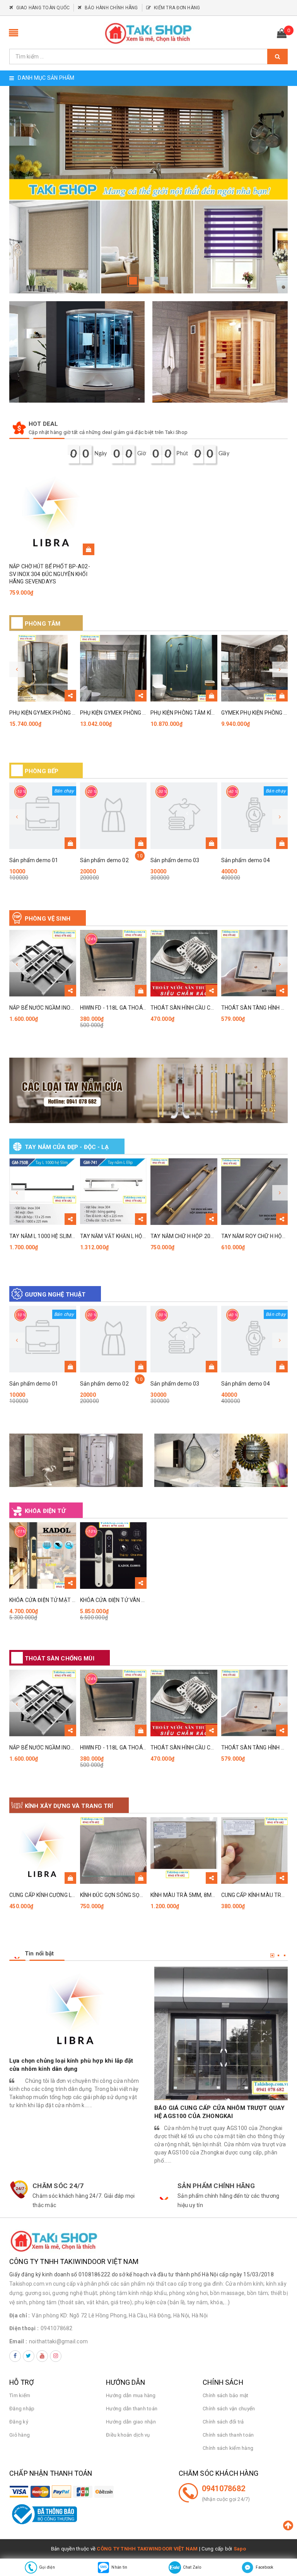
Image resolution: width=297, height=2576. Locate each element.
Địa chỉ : (20, 2315)
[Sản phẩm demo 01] (43, 816)
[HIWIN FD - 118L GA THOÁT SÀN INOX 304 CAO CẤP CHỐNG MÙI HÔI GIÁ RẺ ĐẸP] (114, 963)
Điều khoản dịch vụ (128, 2435)
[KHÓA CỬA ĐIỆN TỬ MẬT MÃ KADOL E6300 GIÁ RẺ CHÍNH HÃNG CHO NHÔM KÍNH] (43, 1556)
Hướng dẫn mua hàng (131, 2395)
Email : (18, 2341)
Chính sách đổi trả (223, 2422)
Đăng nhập (22, 2409)
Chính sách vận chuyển (229, 2409)
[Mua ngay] (89, 549)
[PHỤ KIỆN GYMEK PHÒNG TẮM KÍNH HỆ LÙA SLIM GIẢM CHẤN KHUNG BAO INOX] (114, 668)
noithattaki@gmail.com (58, 2341)
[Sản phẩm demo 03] (184, 816)
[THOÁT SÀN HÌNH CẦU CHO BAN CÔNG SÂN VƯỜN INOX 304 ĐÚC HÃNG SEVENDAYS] (184, 963)
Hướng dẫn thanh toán (132, 2409)
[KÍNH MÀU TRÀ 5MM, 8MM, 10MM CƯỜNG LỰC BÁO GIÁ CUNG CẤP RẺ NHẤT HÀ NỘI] (184, 1851)
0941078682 (57, 2328)
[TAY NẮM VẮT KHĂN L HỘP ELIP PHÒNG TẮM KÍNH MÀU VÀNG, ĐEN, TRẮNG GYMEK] (114, 1192)
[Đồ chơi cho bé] (148, 1090)
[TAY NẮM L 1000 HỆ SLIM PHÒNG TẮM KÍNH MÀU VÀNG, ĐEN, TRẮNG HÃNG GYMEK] (43, 1192)
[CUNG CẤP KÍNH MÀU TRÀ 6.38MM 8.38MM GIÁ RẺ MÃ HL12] (255, 1851)
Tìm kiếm (20, 2395)
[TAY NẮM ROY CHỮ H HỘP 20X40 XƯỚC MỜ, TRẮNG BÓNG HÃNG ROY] (255, 1192)
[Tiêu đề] (76, 1460)
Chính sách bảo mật (226, 2395)
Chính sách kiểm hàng (228, 2448)
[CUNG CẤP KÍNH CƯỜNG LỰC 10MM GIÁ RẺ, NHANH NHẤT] (43, 1851)
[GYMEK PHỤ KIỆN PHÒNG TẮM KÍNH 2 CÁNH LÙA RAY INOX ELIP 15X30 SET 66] (255, 668)
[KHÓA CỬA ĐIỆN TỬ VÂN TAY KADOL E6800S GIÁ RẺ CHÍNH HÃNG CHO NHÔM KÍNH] (114, 1556)
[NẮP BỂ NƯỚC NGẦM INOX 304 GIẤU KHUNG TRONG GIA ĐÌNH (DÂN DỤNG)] (43, 963)
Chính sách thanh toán (228, 2435)
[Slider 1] (148, 190)
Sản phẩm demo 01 (34, 860)
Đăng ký (19, 2422)
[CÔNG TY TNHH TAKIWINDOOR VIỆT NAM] (148, 33)
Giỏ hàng (20, 2435)
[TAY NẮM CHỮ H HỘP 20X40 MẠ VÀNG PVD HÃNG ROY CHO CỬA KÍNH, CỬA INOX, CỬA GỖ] (184, 1192)
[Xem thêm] (70, 696)
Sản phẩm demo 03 (175, 860)
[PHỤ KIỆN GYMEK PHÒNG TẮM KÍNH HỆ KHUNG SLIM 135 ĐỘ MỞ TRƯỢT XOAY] (43, 668)
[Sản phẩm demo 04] (255, 816)
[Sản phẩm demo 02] (114, 816)
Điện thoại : (24, 2328)
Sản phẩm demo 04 (246, 860)
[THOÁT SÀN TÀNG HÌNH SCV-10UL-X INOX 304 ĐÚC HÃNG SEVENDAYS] (255, 963)
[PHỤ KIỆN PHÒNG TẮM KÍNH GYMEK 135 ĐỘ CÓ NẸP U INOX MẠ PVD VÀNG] (184, 668)
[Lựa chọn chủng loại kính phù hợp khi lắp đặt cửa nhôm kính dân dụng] (76, 2010)
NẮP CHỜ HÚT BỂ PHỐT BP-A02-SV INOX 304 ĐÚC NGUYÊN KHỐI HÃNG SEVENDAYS (50, 574)
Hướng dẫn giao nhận (131, 2422)
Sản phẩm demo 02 (104, 860)
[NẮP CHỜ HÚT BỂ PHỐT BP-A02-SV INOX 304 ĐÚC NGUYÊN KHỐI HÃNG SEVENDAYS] (52, 513)
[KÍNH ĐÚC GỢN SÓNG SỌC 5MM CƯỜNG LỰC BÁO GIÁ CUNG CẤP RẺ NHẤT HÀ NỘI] (114, 1851)
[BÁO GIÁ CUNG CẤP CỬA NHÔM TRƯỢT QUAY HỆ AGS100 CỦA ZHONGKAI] (221, 2033)
